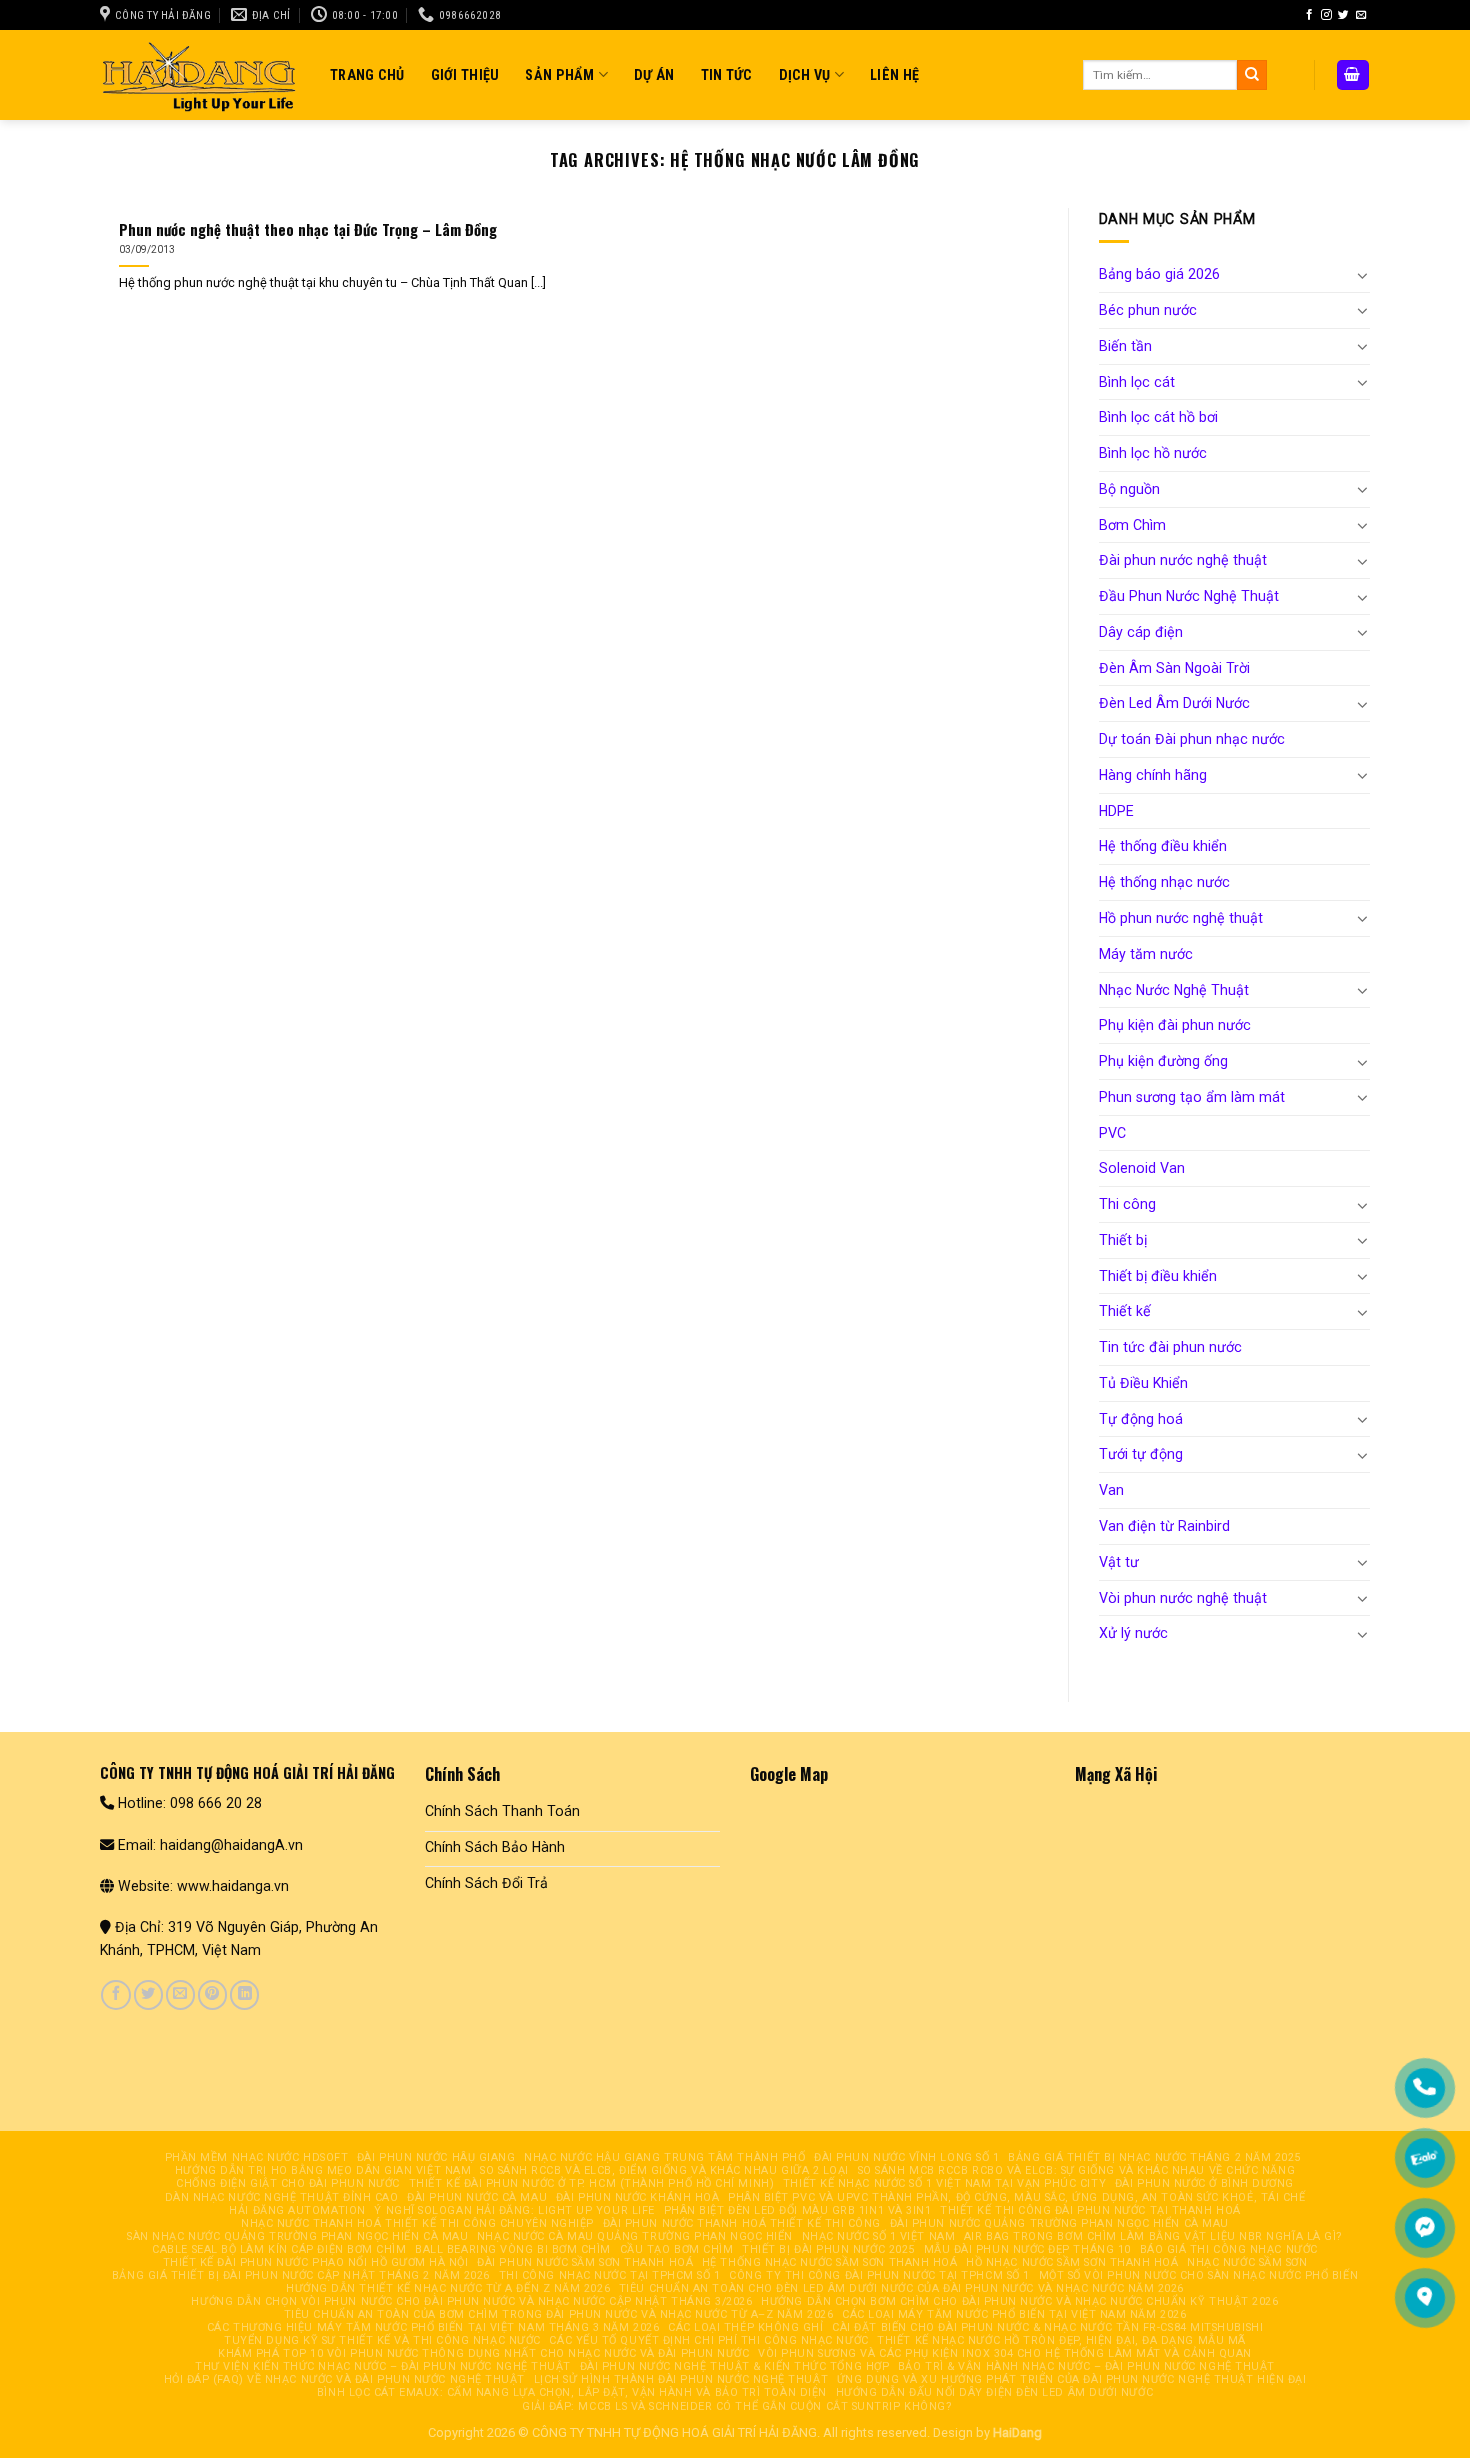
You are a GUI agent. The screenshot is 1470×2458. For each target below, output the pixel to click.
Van (1111, 1490)
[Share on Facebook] (115, 1995)
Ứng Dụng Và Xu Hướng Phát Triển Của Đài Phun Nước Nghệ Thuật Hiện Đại (1072, 2379)
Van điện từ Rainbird (1164, 1526)
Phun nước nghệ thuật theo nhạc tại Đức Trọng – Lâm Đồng (308, 229)
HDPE (1116, 811)
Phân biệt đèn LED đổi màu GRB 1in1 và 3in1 (798, 2210)
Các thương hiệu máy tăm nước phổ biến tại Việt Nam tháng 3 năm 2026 (433, 2327)
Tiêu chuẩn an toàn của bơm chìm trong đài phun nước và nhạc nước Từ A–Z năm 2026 (559, 2314)
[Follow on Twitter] (1343, 15)
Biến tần (1125, 346)
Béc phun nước (1148, 310)
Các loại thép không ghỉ (746, 2327)
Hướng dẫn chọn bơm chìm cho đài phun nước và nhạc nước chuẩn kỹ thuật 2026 (1019, 2301)
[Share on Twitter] (148, 1995)
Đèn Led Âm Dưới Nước (1174, 703)
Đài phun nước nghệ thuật (1183, 560)
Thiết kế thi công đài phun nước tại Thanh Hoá (1090, 2210)
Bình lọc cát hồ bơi (1158, 417)
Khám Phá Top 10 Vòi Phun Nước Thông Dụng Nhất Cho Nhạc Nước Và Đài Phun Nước (483, 2353)
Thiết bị (1123, 1240)
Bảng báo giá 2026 (1159, 274)
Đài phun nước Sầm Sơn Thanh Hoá (585, 2262)
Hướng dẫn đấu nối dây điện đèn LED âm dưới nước (995, 2392)
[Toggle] (1363, 275)
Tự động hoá (1141, 1419)
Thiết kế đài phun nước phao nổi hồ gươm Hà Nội (316, 2262)
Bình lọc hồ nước (1153, 453)
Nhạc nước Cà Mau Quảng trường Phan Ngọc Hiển (635, 2236)
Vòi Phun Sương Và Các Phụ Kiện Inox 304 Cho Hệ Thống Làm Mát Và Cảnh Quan (1005, 2353)
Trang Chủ (367, 75)
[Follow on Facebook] (1309, 15)
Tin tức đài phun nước (1170, 1347)
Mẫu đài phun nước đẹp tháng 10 (1027, 2249)
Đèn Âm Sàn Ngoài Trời (1174, 668)
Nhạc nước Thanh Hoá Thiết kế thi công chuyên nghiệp (417, 2223)
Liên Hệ (894, 75)
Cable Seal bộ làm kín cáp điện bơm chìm (279, 2249)
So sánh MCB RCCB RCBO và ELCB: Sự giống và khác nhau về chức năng (1076, 2170)
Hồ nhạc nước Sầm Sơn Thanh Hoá (1072, 2262)
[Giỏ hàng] (1353, 74)
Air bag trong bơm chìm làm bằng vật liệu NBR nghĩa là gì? (1153, 2236)
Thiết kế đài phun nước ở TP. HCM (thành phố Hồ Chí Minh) (592, 2183)
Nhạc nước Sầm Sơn (1247, 2262)
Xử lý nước (1133, 1633)
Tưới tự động (1141, 1454)
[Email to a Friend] (180, 1995)
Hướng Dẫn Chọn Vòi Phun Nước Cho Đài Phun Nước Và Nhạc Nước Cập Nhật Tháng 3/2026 (471, 2301)
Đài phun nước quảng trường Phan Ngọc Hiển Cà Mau (1059, 2223)
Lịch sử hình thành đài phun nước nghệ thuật (681, 2379)
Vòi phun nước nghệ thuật (1183, 1598)
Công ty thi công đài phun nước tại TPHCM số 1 (879, 2275)
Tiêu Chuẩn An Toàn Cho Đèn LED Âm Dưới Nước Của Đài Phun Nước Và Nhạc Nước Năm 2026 (901, 2288)
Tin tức (727, 75)
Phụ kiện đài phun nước (1175, 1025)
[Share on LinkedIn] (244, 1995)
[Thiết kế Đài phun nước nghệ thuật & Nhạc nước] (200, 74)
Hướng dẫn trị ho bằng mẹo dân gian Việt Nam (323, 2170)
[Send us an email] (1361, 15)
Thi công (1127, 1204)
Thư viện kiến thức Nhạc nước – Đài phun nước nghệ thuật (383, 2366)
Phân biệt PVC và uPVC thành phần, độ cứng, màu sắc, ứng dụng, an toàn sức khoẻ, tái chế (1016, 2197)
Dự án (654, 75)
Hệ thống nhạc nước (1164, 882)
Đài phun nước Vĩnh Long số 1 (906, 2157)
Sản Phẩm (559, 75)
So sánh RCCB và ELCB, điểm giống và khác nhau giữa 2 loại (664, 2170)
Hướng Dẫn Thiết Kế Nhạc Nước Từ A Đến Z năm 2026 (448, 2288)
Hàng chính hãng (1153, 775)
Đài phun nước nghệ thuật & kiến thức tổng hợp (735, 2366)
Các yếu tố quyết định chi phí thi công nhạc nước (708, 2340)
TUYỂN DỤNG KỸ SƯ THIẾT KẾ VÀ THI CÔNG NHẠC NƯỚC (382, 2340)
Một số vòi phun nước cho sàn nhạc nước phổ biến (1199, 2275)
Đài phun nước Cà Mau (477, 2197)
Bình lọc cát (1137, 382)
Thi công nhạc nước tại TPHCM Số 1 (610, 2275)
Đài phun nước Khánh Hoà (638, 2197)
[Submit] (1252, 75)
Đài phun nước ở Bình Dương (1204, 2183)
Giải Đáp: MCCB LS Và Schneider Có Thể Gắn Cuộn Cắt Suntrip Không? (737, 2406)
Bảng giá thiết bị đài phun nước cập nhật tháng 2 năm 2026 (301, 2275)
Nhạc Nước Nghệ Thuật (1174, 990)
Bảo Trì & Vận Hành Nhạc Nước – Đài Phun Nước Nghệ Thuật (1086, 2366)
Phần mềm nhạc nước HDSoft (257, 2157)
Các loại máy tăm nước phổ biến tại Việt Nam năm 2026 (1014, 2314)
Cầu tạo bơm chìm (677, 2249)
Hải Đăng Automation (297, 2210)
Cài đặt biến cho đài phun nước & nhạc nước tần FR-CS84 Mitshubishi (1047, 2327)
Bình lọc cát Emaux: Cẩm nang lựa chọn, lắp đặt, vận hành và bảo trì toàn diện (572, 2392)
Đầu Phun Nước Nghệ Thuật (1189, 596)
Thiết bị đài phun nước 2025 (828, 2249)
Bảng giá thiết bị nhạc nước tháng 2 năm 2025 (1154, 2157)
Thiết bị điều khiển (1158, 1276)
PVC (1112, 1133)
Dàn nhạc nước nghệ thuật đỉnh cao (282, 2197)
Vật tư (1119, 1562)
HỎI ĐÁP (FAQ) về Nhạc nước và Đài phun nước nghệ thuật (344, 2379)
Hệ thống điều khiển (1163, 846)
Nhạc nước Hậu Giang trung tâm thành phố (664, 2157)
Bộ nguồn (1129, 489)
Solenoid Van (1142, 1168)
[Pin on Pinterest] (212, 1995)
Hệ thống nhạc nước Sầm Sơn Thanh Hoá (830, 2262)
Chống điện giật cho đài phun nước (288, 2183)
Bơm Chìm (1132, 525)
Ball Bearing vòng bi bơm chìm (513, 2249)
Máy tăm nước (1146, 954)
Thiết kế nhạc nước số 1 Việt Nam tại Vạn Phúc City (944, 2183)
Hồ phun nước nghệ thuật (1181, 918)
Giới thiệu (465, 75)
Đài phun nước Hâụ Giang (436, 2157)
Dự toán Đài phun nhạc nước (1192, 739)
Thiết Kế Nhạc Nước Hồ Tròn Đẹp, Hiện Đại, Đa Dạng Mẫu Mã (1061, 2340)
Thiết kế (1125, 1311)
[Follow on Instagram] (1326, 15)
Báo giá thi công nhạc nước (1229, 2249)
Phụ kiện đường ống (1163, 1061)
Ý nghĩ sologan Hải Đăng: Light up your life (514, 2210)
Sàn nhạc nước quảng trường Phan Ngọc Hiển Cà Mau (297, 2236)
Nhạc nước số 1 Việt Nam (879, 2236)
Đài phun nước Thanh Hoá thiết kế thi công (742, 2223)
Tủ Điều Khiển (1143, 1383)
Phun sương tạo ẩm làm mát (1192, 1097)
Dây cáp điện (1141, 632)
